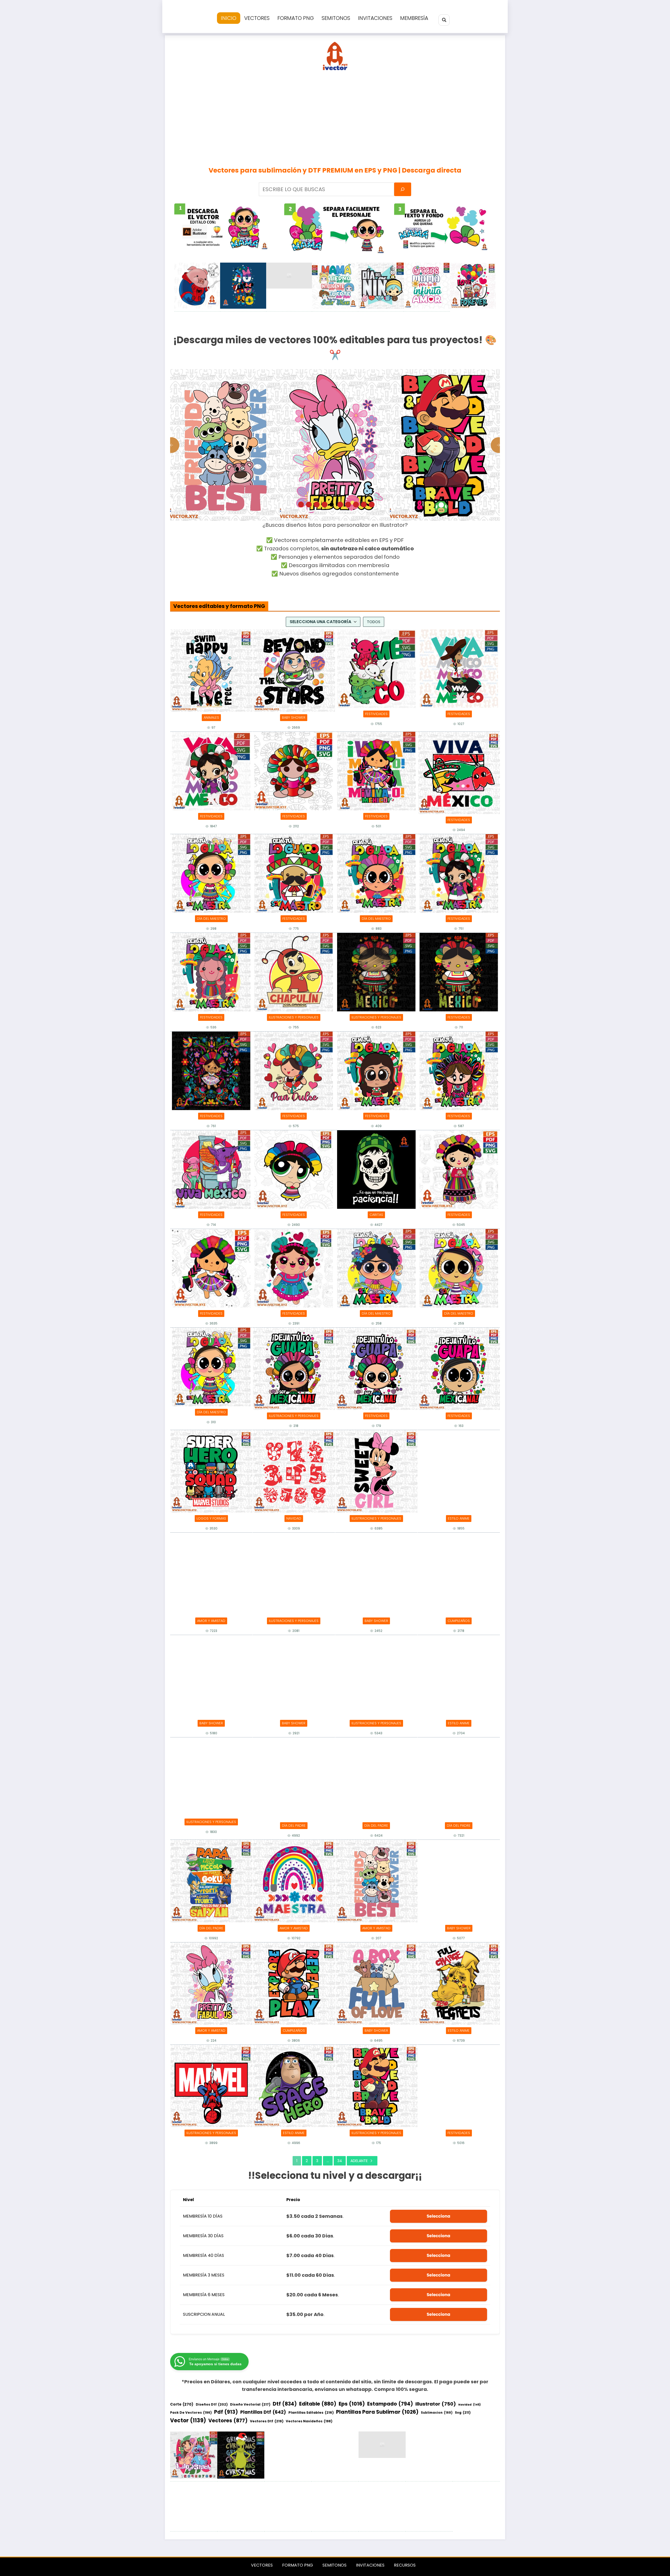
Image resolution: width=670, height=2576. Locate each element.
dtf (285, 2404)
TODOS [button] (374, 622)
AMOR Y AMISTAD (211, 1621)
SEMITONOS (336, 18)
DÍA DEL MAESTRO (211, 919)
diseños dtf (212, 2404)
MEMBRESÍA (414, 18)
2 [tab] (309, 505)
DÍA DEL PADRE (294, 1826)
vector (188, 2420)
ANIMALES (211, 718)
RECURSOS (405, 2565)
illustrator (436, 2404)
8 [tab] (356, 505)
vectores (228, 2421)
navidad (470, 2405)
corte (182, 2404)
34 (340, 2161)
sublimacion (437, 2413)
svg (463, 2412)
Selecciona (438, 2216)
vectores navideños (309, 2421)
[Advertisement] (335, 117)
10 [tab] (372, 505)
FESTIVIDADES (376, 714)
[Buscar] (444, 20)
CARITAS (376, 1215)
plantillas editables (311, 2412)
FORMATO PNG (296, 18)
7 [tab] (348, 505)
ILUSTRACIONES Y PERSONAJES (294, 1017)
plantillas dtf (263, 2412)
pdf (226, 2412)
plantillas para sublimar (377, 2412)
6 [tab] (340, 505)
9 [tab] (363, 505)
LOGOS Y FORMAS (211, 1518)
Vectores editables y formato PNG (219, 606)
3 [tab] (317, 505)
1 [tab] (301, 505)
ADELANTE (359, 2161)
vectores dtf (267, 2421)
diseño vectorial (250, 2404)
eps (352, 2404)
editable (318, 2404)
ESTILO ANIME (459, 1518)
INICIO (229, 18)
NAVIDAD (294, 1518)
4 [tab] (325, 505)
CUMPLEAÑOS (459, 1621)
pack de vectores (191, 2412)
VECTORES (257, 18)
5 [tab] (332, 505)
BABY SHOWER (294, 718)
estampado (390, 2404)
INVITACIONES (375, 18)
